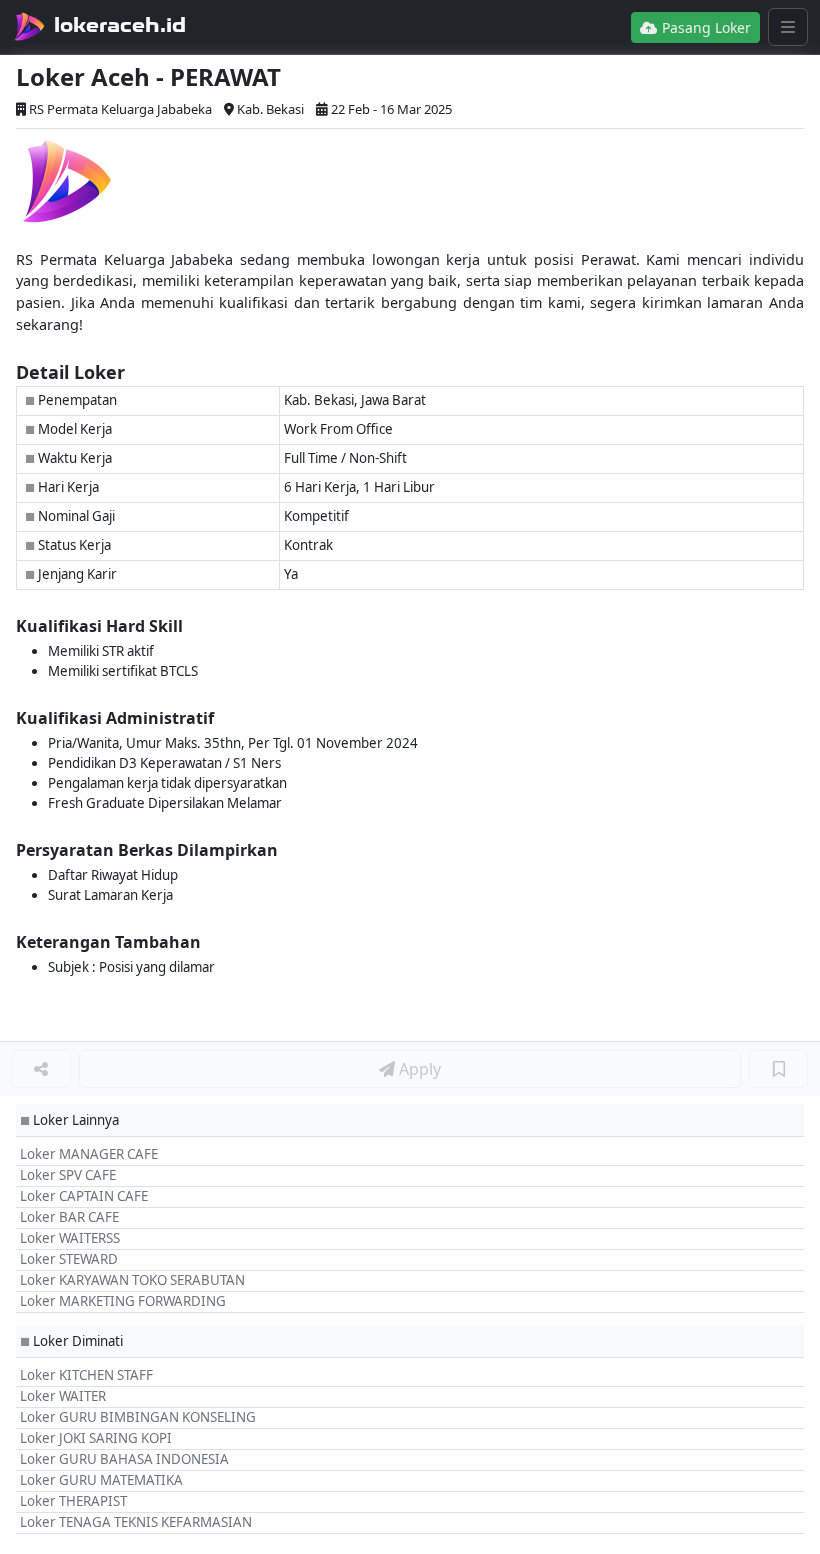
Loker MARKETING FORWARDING (123, 1301)
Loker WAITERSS (70, 1238)
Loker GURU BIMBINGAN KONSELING (138, 1417)
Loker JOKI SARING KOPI (96, 1438)
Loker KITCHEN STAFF (86, 1375)
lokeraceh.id (120, 25)
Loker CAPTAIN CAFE (84, 1196)
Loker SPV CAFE (68, 1175)
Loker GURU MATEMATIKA (101, 1480)
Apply (418, 1069)
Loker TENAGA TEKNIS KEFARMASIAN (136, 1522)
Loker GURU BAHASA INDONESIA (124, 1459)
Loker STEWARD (69, 1259)
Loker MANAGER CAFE (89, 1154)
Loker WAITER (63, 1396)
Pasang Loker (704, 27)
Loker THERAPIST (73, 1501)
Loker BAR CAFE (69, 1217)
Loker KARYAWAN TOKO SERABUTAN (132, 1280)
